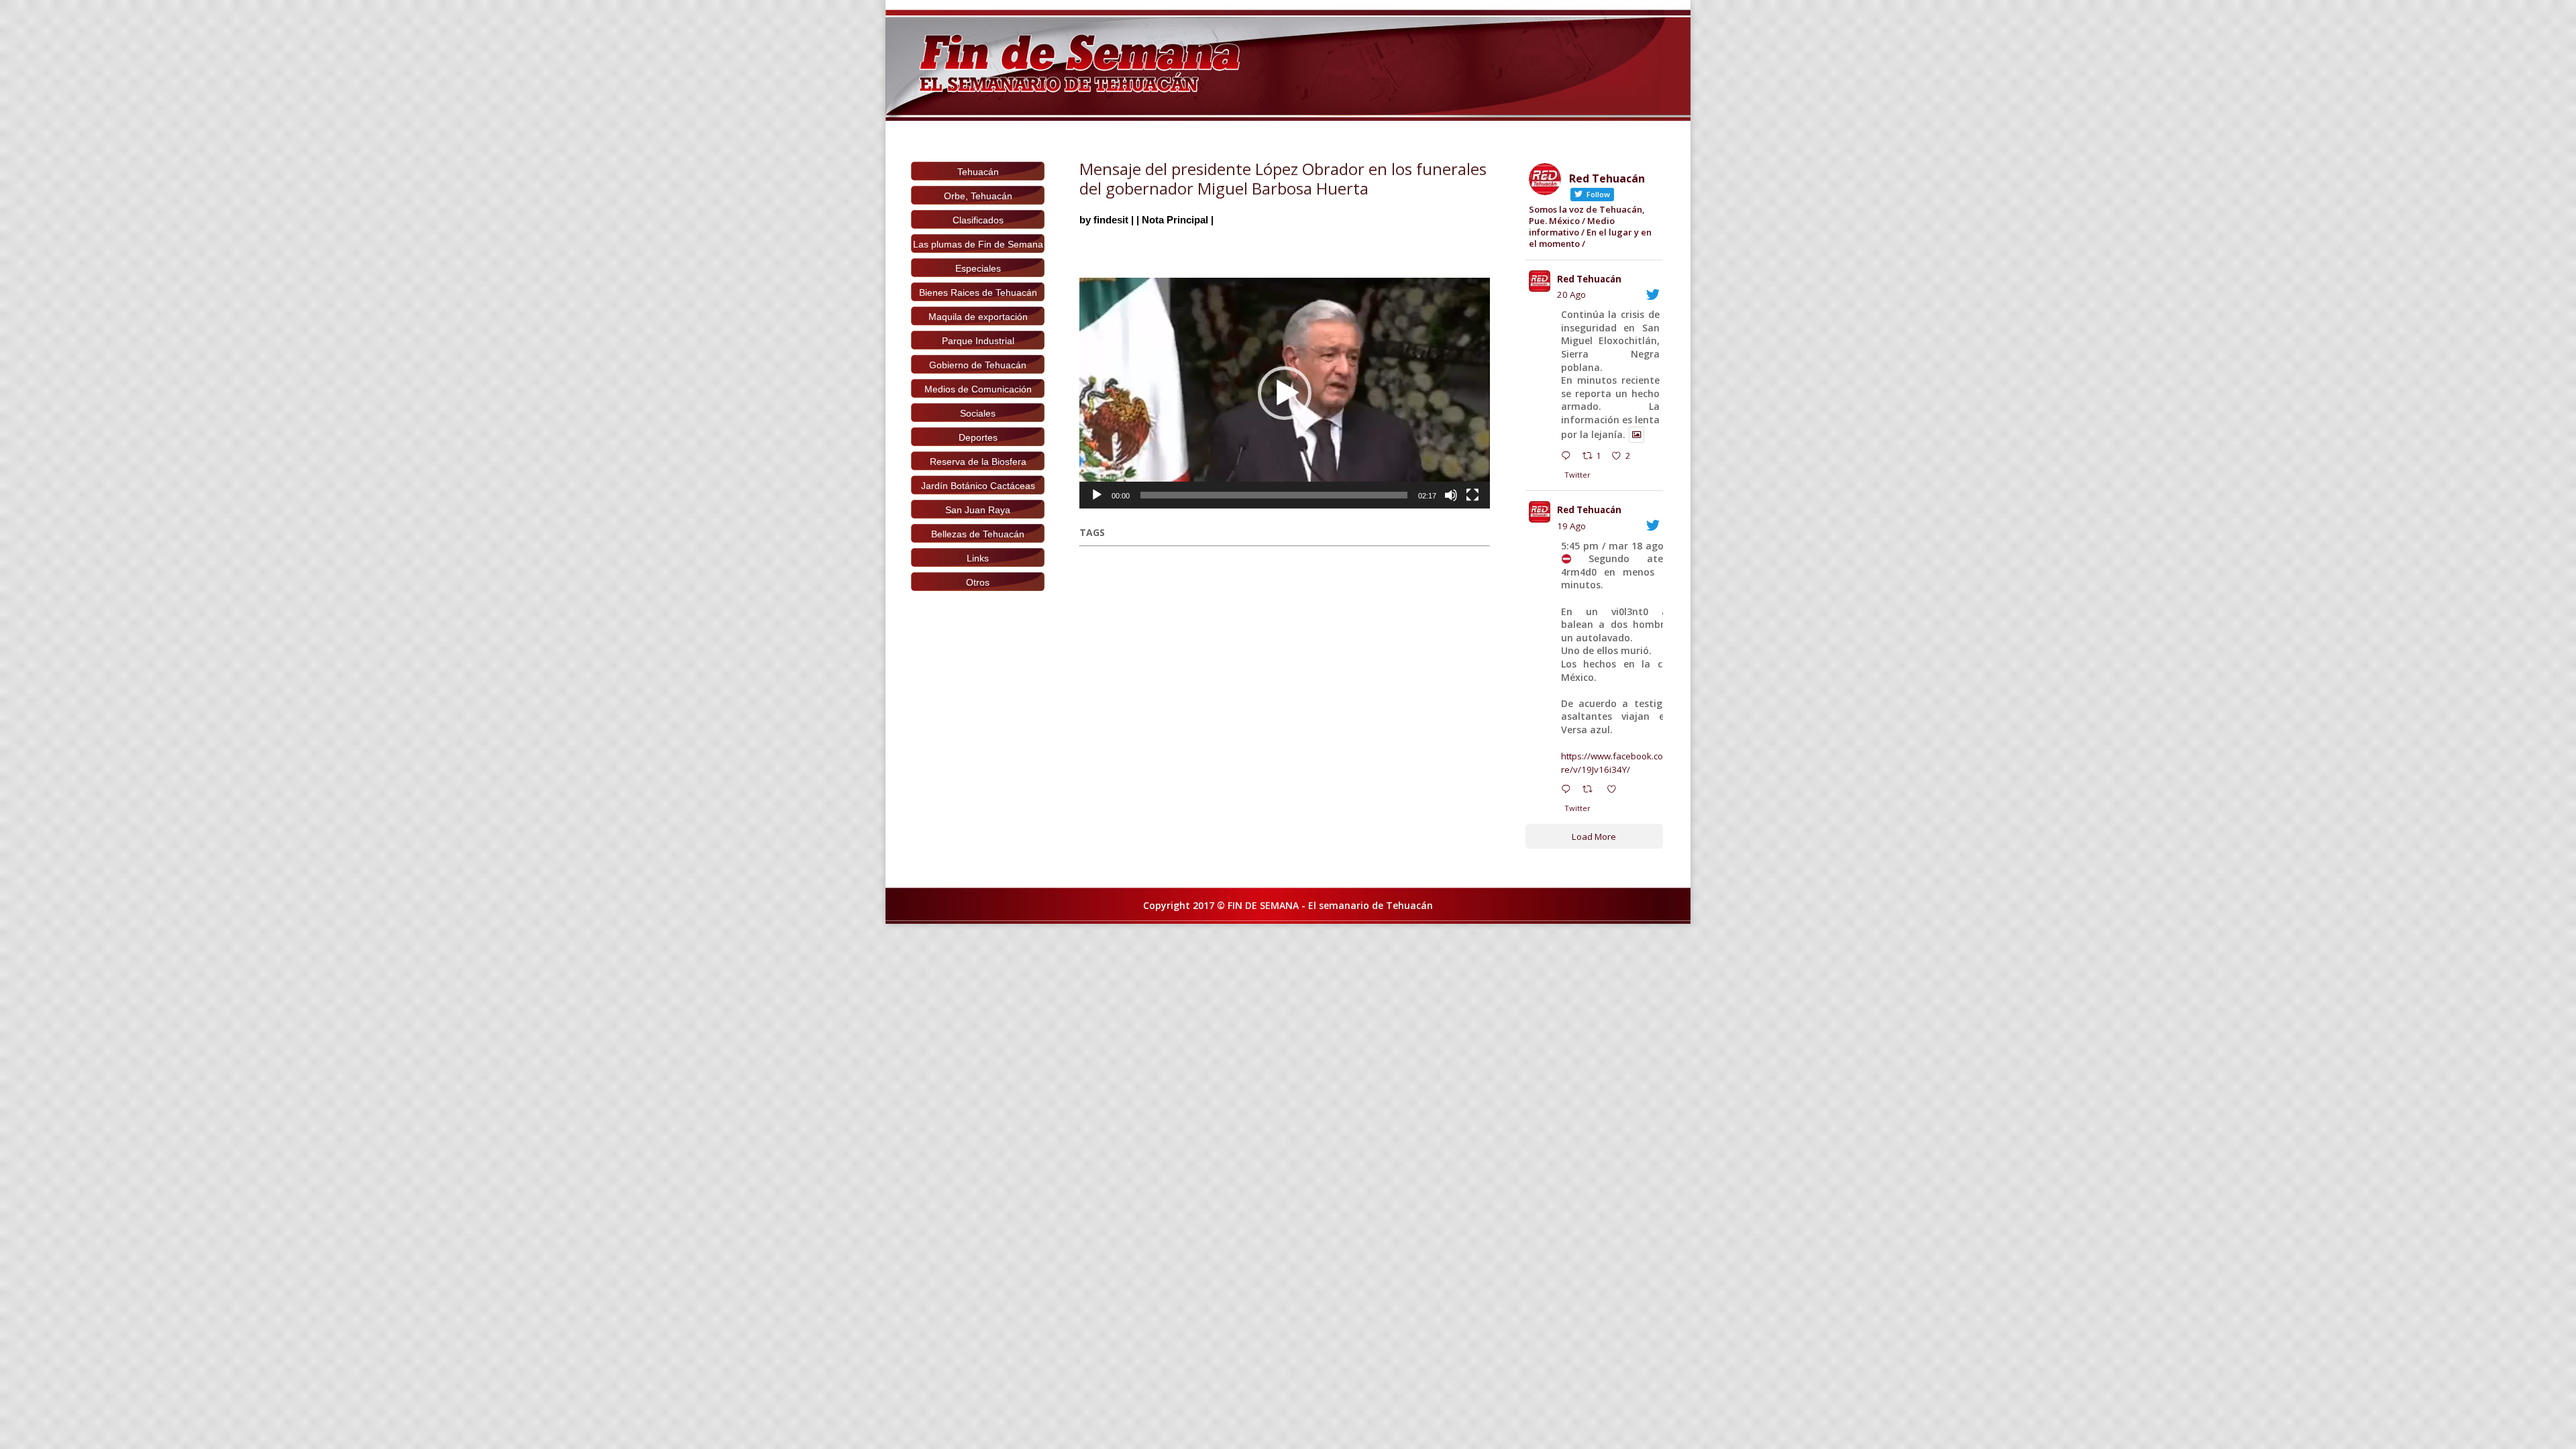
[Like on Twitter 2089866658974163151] (1615, 791)
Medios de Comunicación (978, 389)
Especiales (978, 268)
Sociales (978, 413)
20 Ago (1571, 294)
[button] (1285, 393)
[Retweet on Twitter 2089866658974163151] (1591, 791)
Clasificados (978, 220)
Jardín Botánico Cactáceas (978, 486)
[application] (1285, 393)
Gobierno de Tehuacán (978, 365)
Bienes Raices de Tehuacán (978, 292)
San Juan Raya (978, 510)
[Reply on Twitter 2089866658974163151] (1569, 791)
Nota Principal (1175, 220)
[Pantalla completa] (1472, 495)
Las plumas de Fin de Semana (978, 244)
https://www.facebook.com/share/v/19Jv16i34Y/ (1625, 763)
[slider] (1274, 495)
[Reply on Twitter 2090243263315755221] (1569, 458)
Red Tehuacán (1589, 279)
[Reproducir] (1097, 495)
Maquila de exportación (978, 317)
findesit (1111, 220)
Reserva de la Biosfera (978, 462)
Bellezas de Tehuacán (978, 534)
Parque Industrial (978, 341)
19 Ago (1571, 526)
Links (978, 558)
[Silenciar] (1451, 495)
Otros (978, 582)
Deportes (978, 437)
